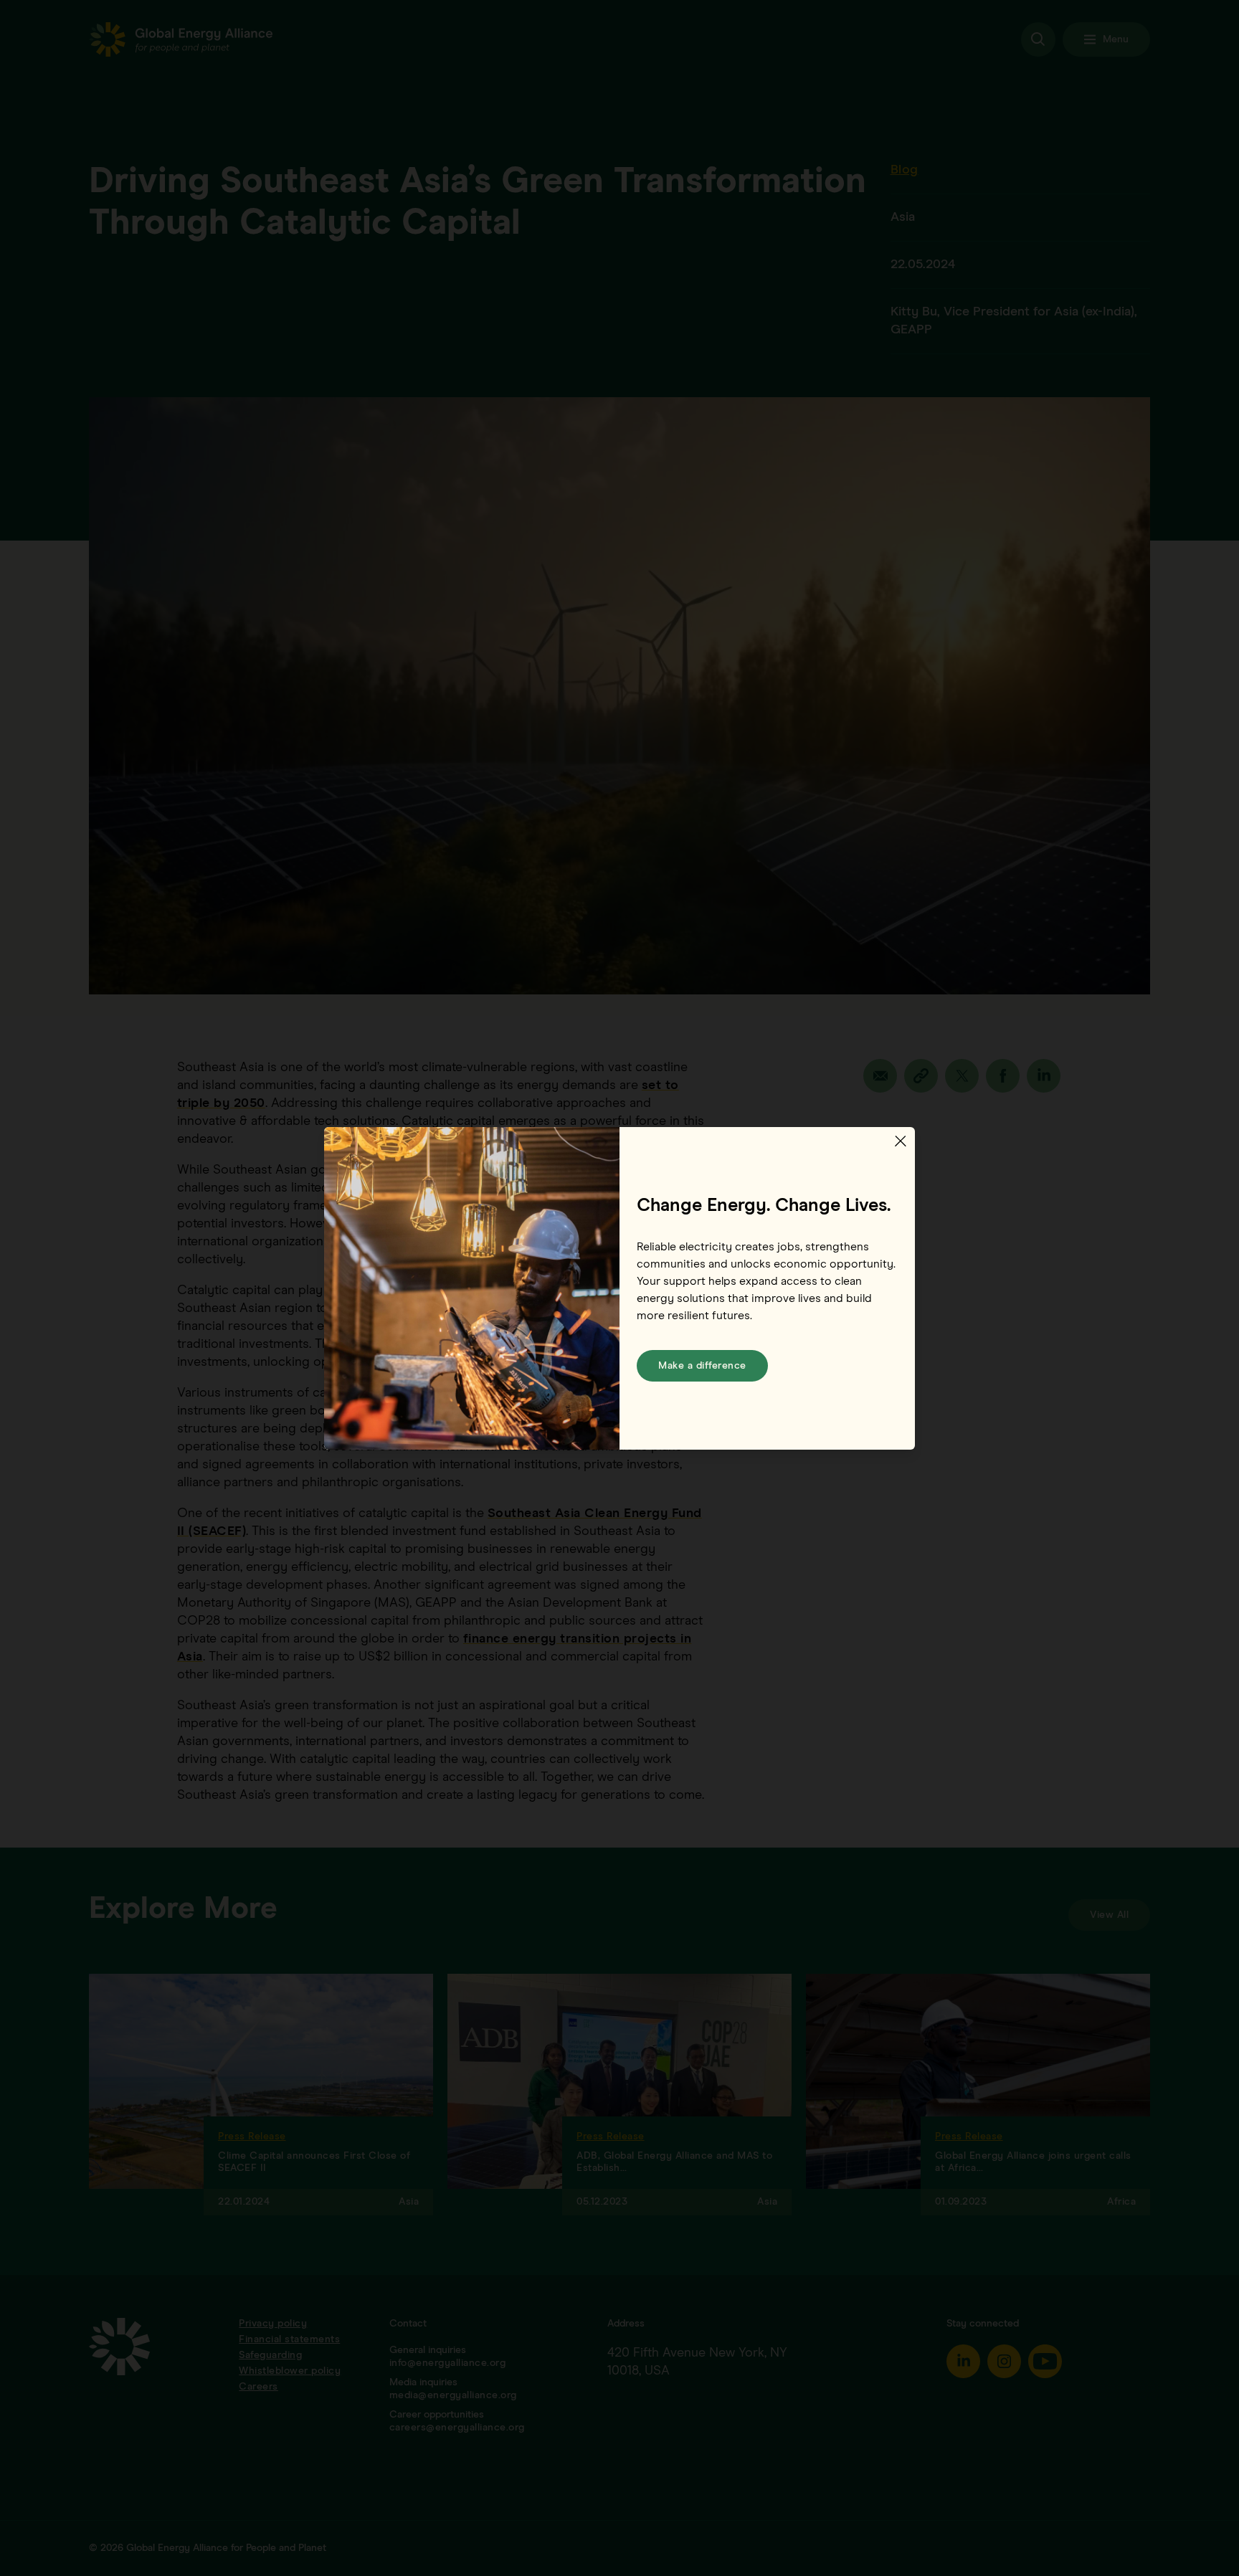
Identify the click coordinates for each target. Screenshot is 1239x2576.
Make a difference (702, 1366)
